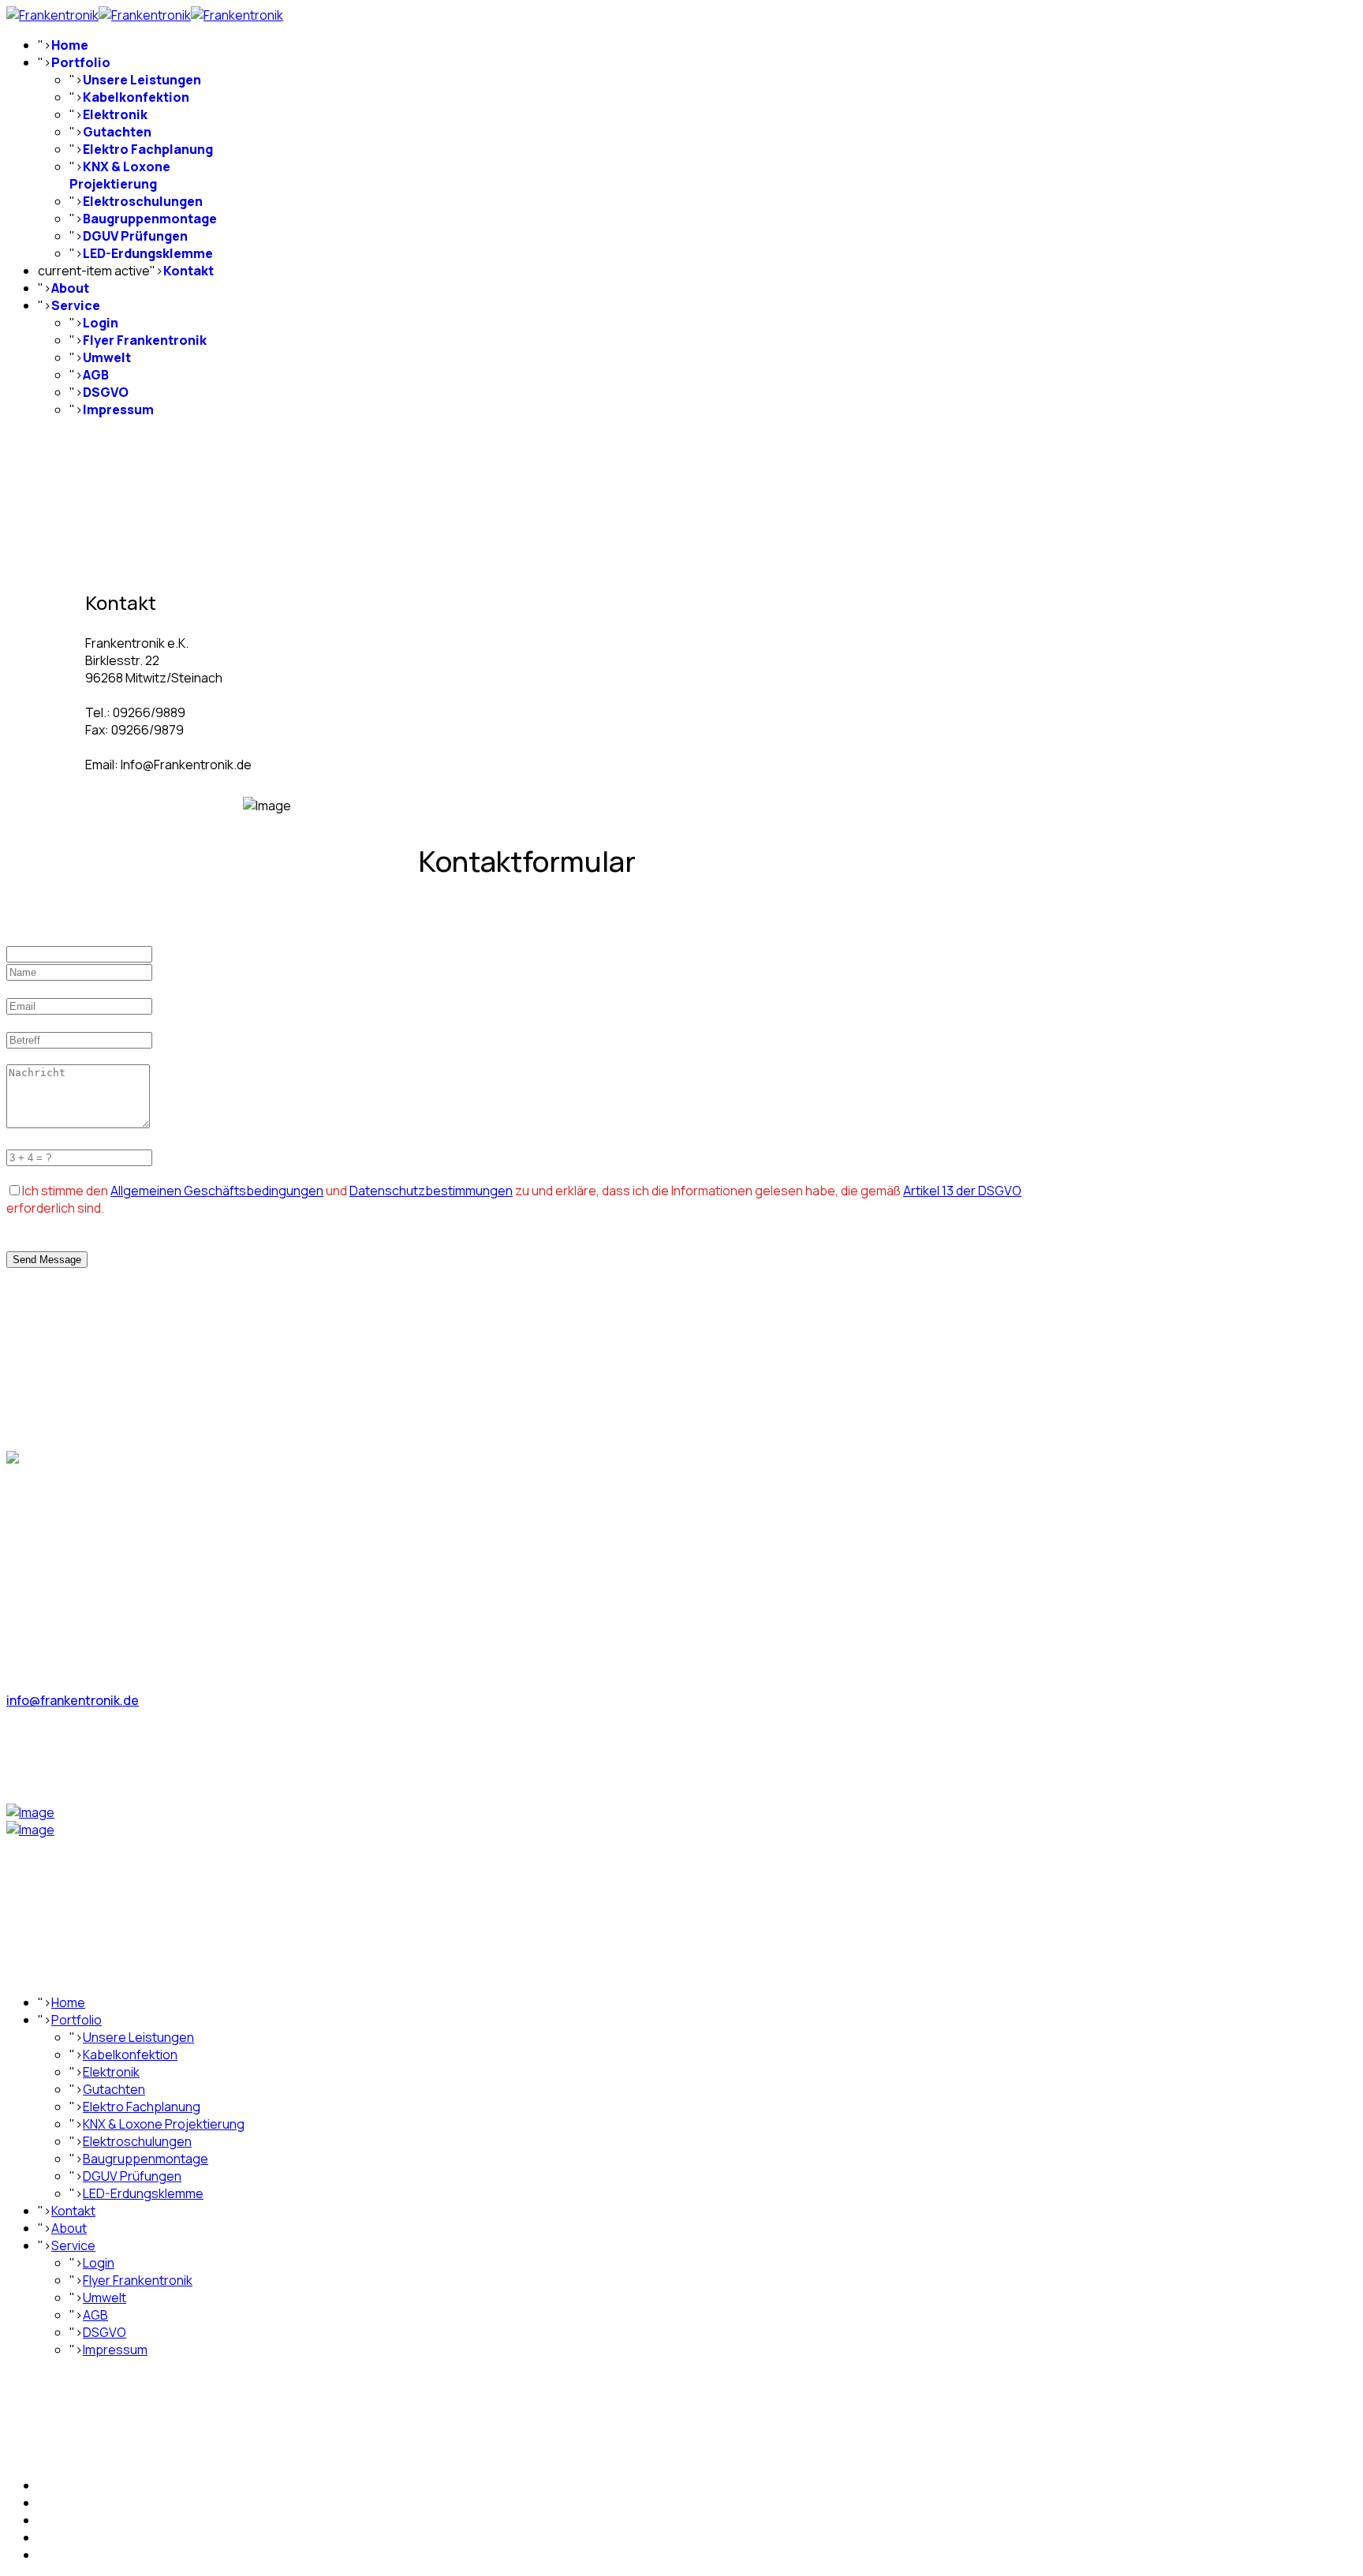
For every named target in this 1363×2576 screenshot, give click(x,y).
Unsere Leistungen (142, 80)
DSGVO (106, 392)
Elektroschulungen (143, 201)
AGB (96, 375)
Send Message (47, 1260)
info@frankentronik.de (73, 1700)
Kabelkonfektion (136, 97)
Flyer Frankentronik (145, 340)
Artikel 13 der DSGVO (962, 1191)
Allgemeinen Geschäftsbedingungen (217, 1191)
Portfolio (81, 62)
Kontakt (189, 271)
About (70, 288)
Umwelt (107, 357)
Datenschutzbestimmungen (431, 1191)
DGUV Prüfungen (135, 236)
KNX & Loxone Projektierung (120, 175)
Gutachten (117, 132)
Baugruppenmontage (150, 219)
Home (70, 45)
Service (76, 305)
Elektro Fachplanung (148, 149)
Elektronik (115, 114)
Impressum (118, 409)
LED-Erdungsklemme (148, 253)
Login (101, 323)
